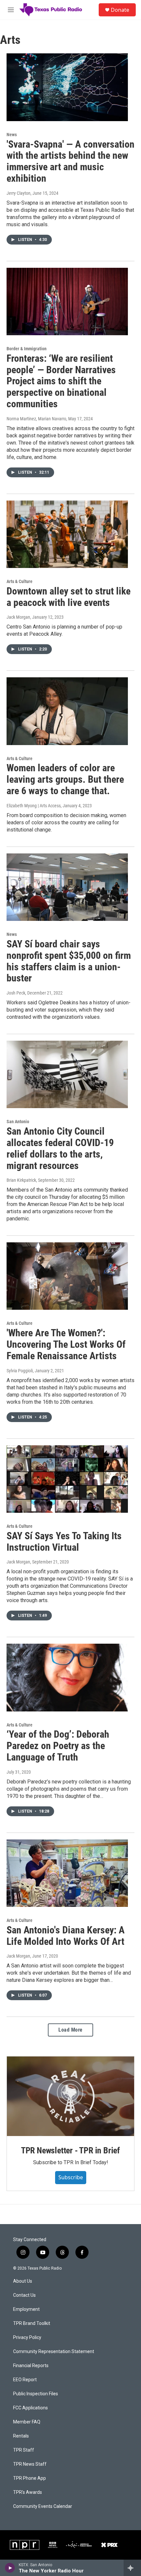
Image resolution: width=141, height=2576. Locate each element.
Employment (26, 2309)
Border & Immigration (27, 349)
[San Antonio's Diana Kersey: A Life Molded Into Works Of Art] (67, 1873)
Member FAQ (27, 2422)
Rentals (21, 2436)
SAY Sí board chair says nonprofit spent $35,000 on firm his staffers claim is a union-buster (69, 961)
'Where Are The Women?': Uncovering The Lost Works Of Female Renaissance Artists (66, 1344)
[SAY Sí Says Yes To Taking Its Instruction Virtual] (67, 1479)
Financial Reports (31, 2366)
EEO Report (25, 2380)
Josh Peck (16, 993)
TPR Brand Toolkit (32, 2323)
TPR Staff (24, 2450)
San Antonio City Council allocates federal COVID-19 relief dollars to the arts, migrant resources (60, 1148)
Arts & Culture (20, 581)
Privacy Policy (27, 2338)
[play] (10, 2568)
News (12, 135)
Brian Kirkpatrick (21, 1180)
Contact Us (24, 2295)
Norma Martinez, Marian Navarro (36, 419)
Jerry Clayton (19, 193)
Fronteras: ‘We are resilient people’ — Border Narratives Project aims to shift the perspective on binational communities (61, 381)
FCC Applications (30, 2408)
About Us (23, 2281)
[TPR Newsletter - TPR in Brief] (70, 2096)
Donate (120, 10)
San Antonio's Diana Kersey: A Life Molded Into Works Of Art (66, 1936)
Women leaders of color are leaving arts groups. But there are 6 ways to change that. (65, 779)
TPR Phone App (30, 2478)
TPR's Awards (28, 2492)
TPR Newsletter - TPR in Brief (70, 2150)
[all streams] (132, 2568)
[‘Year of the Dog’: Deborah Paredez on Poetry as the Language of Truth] (67, 1677)
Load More (70, 2030)
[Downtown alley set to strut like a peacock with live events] (67, 534)
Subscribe (71, 2177)
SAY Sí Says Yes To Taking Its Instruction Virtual (64, 1542)
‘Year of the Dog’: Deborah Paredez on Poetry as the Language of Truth (58, 1746)
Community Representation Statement (54, 2352)
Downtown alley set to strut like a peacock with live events (69, 597)
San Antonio (18, 1122)
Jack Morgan (18, 617)
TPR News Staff (30, 2464)
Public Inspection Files (36, 2394)
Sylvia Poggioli (20, 1371)
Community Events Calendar (43, 2506)
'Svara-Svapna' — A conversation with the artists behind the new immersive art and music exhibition (70, 161)
